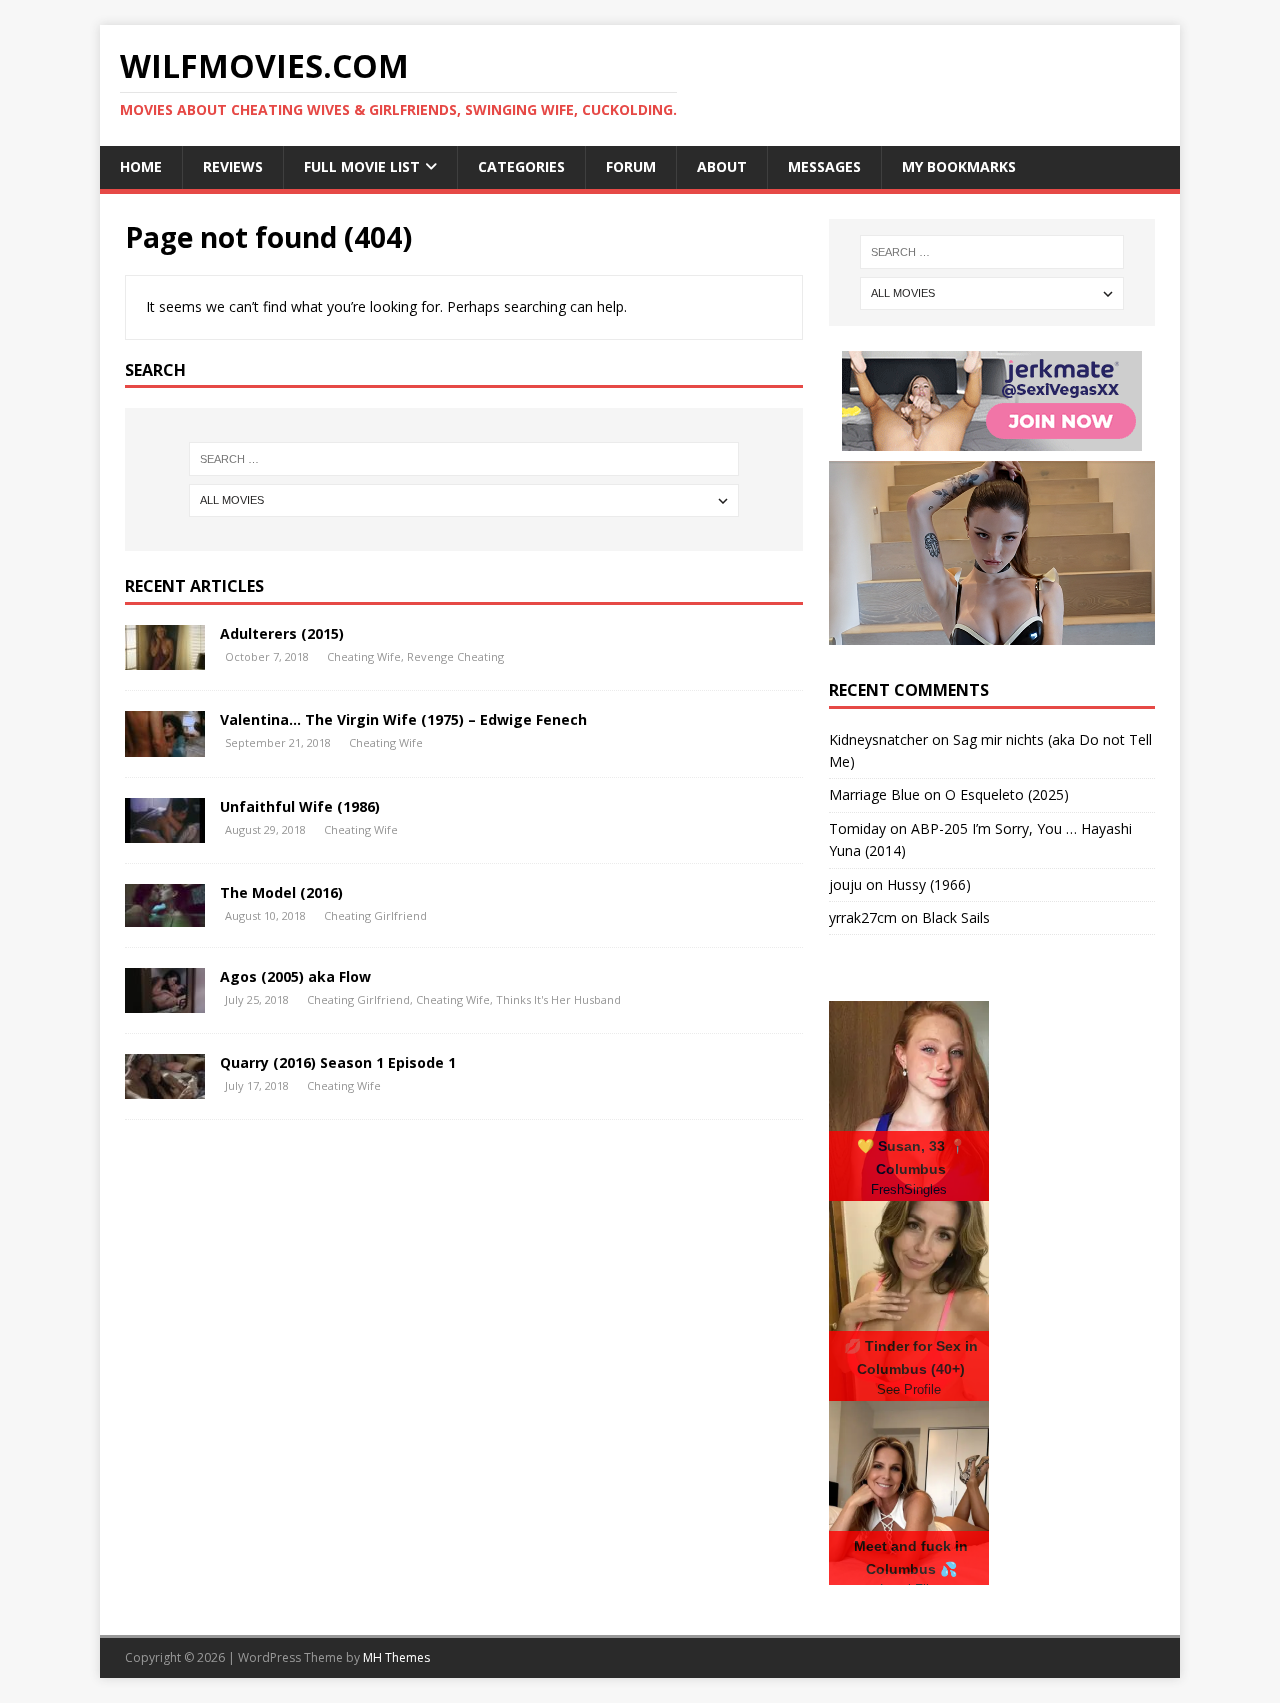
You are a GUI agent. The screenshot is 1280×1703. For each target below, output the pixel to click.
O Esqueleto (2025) (1007, 794)
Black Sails (956, 917)
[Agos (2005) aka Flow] (165, 1001)
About (722, 166)
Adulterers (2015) (282, 633)
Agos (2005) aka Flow (295, 976)
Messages (824, 166)
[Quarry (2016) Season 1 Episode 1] (165, 1087)
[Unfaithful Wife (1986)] (165, 831)
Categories (521, 166)
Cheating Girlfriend (375, 915)
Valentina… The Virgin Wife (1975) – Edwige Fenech (403, 719)
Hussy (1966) (929, 884)
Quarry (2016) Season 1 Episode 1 (338, 1062)
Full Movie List (362, 166)
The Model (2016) (281, 892)
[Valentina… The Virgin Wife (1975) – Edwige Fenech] (165, 745)
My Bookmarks (959, 166)
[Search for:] (464, 459)
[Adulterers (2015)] (165, 658)
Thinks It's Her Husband (558, 999)
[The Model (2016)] (165, 915)
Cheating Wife (364, 656)
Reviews (233, 166)
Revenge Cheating (455, 656)
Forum (631, 166)
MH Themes (396, 1657)
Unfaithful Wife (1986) (300, 806)
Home (141, 166)
